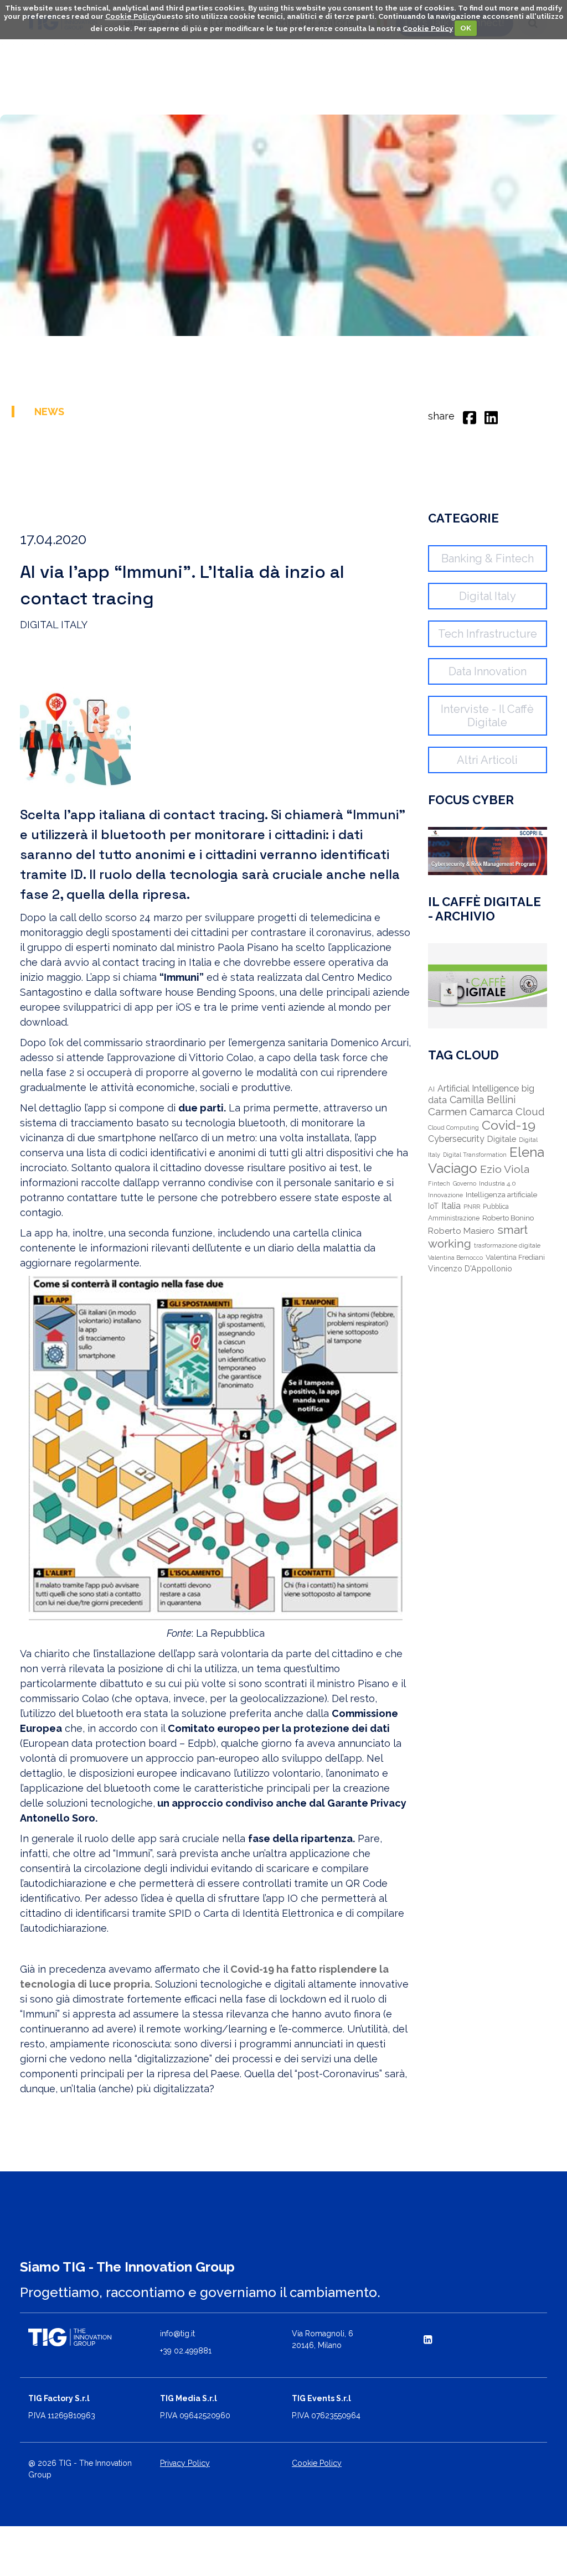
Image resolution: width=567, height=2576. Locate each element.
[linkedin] (491, 416)
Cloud (530, 1112)
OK (466, 28)
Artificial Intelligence (478, 1088)
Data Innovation (488, 671)
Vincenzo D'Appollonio (470, 1269)
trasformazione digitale (507, 1246)
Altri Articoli (487, 760)
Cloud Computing (453, 1128)
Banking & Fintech (488, 558)
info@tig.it (177, 2334)
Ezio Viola (505, 1169)
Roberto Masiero (461, 1231)
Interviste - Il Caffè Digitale (487, 716)
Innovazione (445, 1195)
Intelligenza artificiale (501, 1194)
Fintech (439, 1184)
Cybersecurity (456, 1139)
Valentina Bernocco (455, 1258)
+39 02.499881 (186, 2351)
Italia (451, 1206)
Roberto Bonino (508, 1218)
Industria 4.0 (498, 1183)
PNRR (472, 1207)
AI (431, 1089)
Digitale (502, 1139)
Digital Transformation (475, 1155)
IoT (433, 1206)
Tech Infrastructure (488, 634)
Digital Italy (488, 596)
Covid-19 (509, 1125)
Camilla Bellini (483, 1100)
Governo (465, 1183)
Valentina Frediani (515, 1257)
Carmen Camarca (470, 1111)
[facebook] (470, 416)
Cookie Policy (130, 16)
